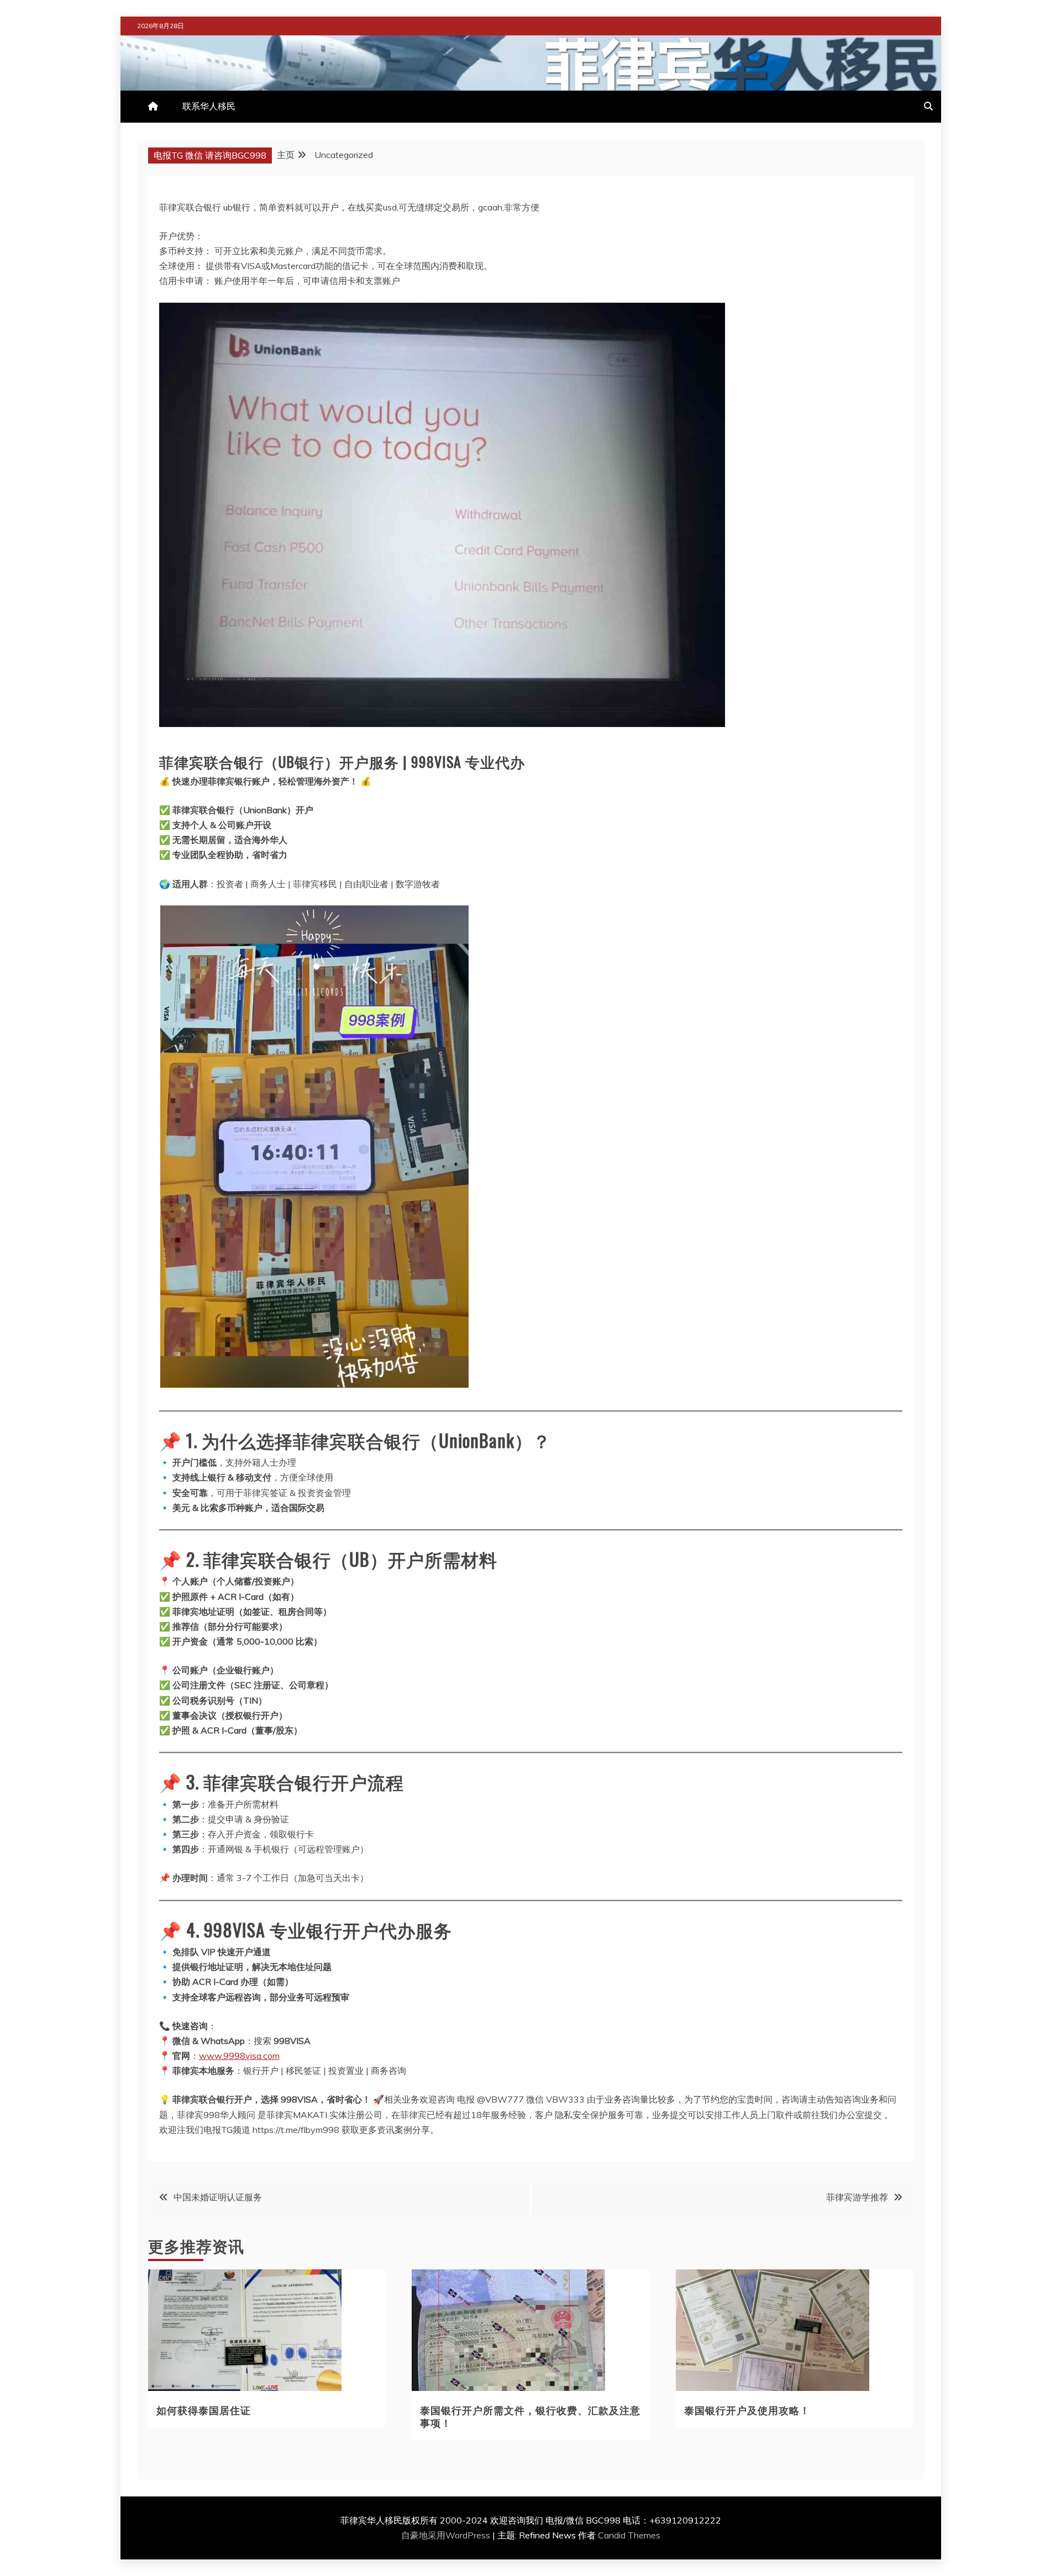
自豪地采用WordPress (447, 2535)
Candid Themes (629, 2535)
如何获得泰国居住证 (204, 2410)
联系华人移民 (209, 106)
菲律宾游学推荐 (857, 2197)
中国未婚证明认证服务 (218, 2197)
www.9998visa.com (239, 2056)
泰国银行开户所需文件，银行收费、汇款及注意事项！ (530, 2416)
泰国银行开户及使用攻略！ (747, 2410)
